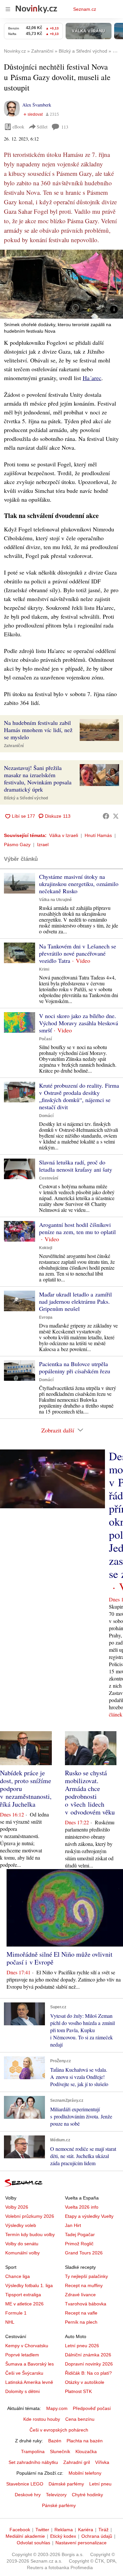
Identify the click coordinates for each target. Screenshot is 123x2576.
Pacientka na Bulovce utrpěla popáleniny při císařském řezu (75, 1367)
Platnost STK (78, 2391)
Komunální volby (22, 2253)
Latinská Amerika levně (29, 2382)
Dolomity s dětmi (22, 2391)
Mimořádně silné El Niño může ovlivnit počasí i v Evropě (60, 1958)
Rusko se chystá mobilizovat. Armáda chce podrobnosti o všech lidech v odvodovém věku (90, 1792)
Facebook (20, 2530)
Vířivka (102, 2462)
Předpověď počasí (92, 2408)
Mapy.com (57, 2408)
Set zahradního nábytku (33, 2462)
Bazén (55, 2441)
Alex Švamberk (37, 105)
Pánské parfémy (59, 2505)
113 (65, 127)
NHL (10, 2322)
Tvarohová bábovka (86, 2304)
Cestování (49, 1178)
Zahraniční (14, 746)
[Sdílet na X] (116, 816)
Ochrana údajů (97, 2536)
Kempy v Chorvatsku (27, 2346)
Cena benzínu (80, 2419)
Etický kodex (63, 2536)
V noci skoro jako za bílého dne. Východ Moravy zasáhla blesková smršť (79, 1023)
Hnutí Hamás (98, 835)
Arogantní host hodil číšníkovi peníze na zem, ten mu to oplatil (77, 1228)
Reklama (64, 2530)
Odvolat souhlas (33, 2543)
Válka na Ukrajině (55, 900)
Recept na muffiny (84, 2285)
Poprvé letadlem (22, 2355)
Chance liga (18, 2276)
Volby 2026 (17, 2207)
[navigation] (8, 9)
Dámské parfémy (66, 2484)
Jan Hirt (73, 2225)
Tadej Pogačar (80, 2234)
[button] (61, 284)
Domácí (46, 1116)
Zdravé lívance (80, 2295)
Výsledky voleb (21, 2225)
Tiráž (103, 2530)
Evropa (46, 1317)
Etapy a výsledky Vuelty (89, 2216)
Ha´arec (92, 378)
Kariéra (86, 2530)
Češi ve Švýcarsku (24, 2373)
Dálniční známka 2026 (88, 2355)
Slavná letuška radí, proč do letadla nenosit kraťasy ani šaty (76, 1166)
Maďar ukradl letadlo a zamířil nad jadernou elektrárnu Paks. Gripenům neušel (75, 1301)
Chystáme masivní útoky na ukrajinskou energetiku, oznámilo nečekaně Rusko (79, 884)
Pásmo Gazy (17, 845)
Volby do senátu (22, 2244)
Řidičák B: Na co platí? (88, 2373)
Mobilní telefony (85, 2473)
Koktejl (46, 1248)
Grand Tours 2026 (84, 2253)
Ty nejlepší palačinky (86, 2276)
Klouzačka (86, 2451)
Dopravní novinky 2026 (89, 2364)
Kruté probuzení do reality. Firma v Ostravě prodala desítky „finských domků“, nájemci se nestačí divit (79, 1096)
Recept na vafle (81, 2313)
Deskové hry (28, 2495)
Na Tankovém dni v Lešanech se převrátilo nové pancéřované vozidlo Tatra (78, 953)
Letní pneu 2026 (82, 2346)
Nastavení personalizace (81, 2543)
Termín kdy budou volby (30, 2234)
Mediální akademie (25, 2536)
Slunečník (60, 2451)
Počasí (45, 1039)
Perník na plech (81, 2322)
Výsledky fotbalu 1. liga (29, 2285)
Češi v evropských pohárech (59, 2430)
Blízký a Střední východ (26, 798)
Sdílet (42, 127)
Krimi (44, 969)
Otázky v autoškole (85, 2382)
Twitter (42, 2530)
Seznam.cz (85, 9)
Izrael (43, 845)
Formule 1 (16, 2313)
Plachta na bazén (85, 2441)
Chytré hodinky (87, 2495)
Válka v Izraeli (64, 835)
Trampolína (33, 2451)
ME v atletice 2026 (24, 2304)
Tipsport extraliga (23, 2295)
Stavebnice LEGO (25, 2484)
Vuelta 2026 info (82, 2207)
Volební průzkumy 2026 (30, 2216)
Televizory (56, 2495)
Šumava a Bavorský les (30, 2364)
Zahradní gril (77, 2462)
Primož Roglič (79, 2244)
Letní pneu (100, 2484)
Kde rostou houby (42, 2419)
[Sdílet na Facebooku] (106, 816)
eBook (18, 127)
